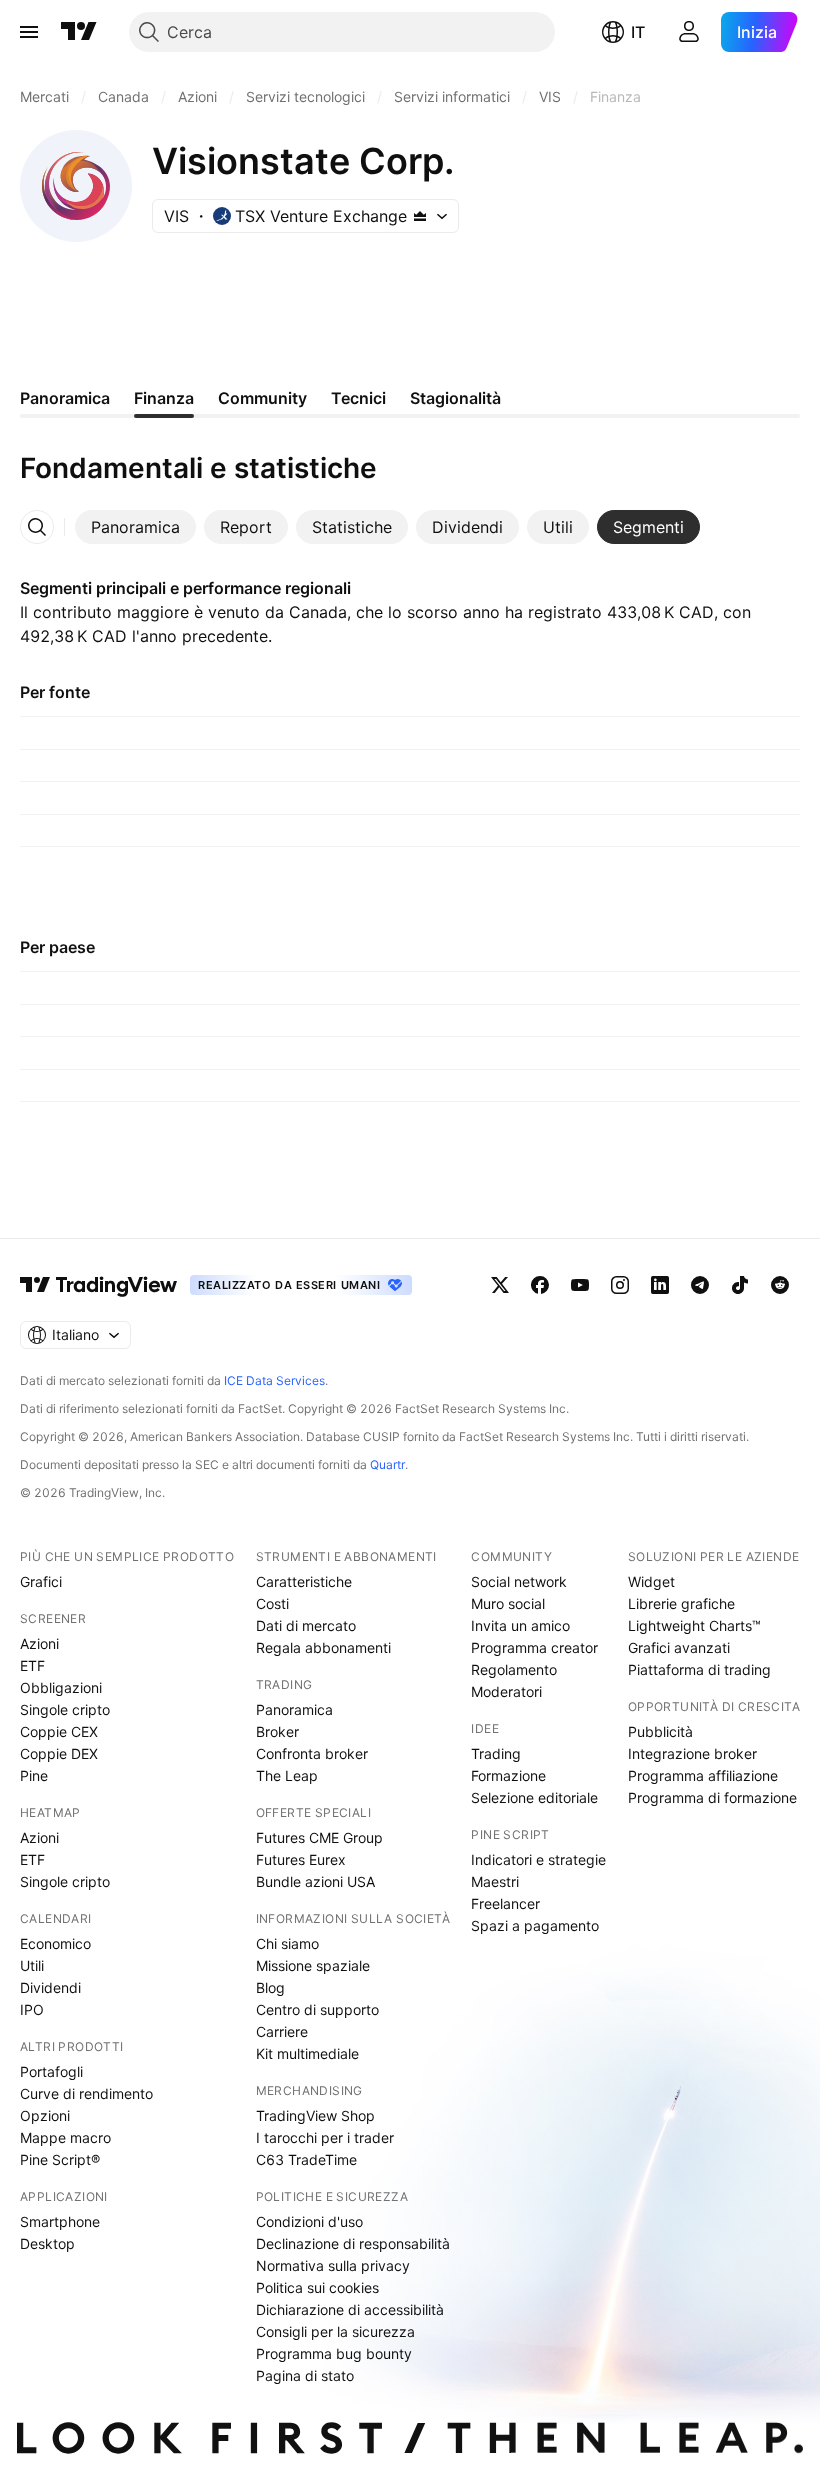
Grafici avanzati (679, 1647)
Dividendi (50, 1987)
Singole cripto (65, 1709)
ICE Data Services (274, 1380)
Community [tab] (262, 398)
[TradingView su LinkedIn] (660, 1285)
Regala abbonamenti (323, 1647)
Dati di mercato (306, 1625)
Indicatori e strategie (538, 1859)
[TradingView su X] (500, 1285)
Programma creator (534, 1647)
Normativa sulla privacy (333, 2265)
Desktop (47, 2243)
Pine (34, 1775)
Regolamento (514, 1669)
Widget (651, 1581)
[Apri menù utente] (689, 32)
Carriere (282, 2031)
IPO (32, 2009)
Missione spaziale (313, 1965)
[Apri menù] (29, 32)
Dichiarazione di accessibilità (350, 2309)
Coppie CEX (59, 1731)
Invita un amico (520, 1625)
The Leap (287, 1775)
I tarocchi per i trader (325, 2137)
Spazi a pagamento (535, 1925)
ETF (32, 1665)
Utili (32, 1965)
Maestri (495, 1881)
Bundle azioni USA (315, 1881)
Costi (272, 1603)
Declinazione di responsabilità (353, 2243)
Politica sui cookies (317, 2287)
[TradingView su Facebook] (540, 1285)
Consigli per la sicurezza (335, 2331)
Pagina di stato (305, 2375)
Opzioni (45, 2115)
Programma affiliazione (703, 1775)
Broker (277, 1731)
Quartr (387, 1464)
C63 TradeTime (306, 2159)
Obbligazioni (61, 1687)
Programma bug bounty (334, 2353)
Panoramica (294, 1709)
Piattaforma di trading (699, 1669)
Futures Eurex (301, 1859)
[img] (420, 216)
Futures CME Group (319, 1837)
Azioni (39, 1643)
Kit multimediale (307, 2053)
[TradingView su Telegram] (700, 1285)
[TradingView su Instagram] (620, 1285)
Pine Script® (60, 2159)
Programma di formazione (712, 1797)
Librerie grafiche (681, 1603)
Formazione (508, 1775)
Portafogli (51, 2071)
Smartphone (60, 2221)
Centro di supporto (317, 2009)
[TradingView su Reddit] (780, 1285)
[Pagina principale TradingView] (79, 32)
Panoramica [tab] (65, 398)
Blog (270, 1987)
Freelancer (505, 1903)
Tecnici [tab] (358, 398)
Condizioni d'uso (309, 2221)
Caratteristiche (304, 1581)
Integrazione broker (692, 1753)
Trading (496, 1753)
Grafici (41, 1581)
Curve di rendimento (86, 2093)
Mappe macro (65, 2137)
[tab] (135, 527)
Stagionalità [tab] (455, 398)
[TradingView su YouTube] (580, 1285)
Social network (519, 1581)
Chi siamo (287, 1943)
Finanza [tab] (164, 398)
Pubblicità (660, 1731)
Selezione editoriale (534, 1797)
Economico (55, 1943)
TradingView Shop (315, 2115)
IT (638, 32)
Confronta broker (312, 1753)
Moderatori (506, 1691)
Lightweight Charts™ (694, 1625)
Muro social (508, 1603)
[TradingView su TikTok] (740, 1285)
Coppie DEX (59, 1753)
